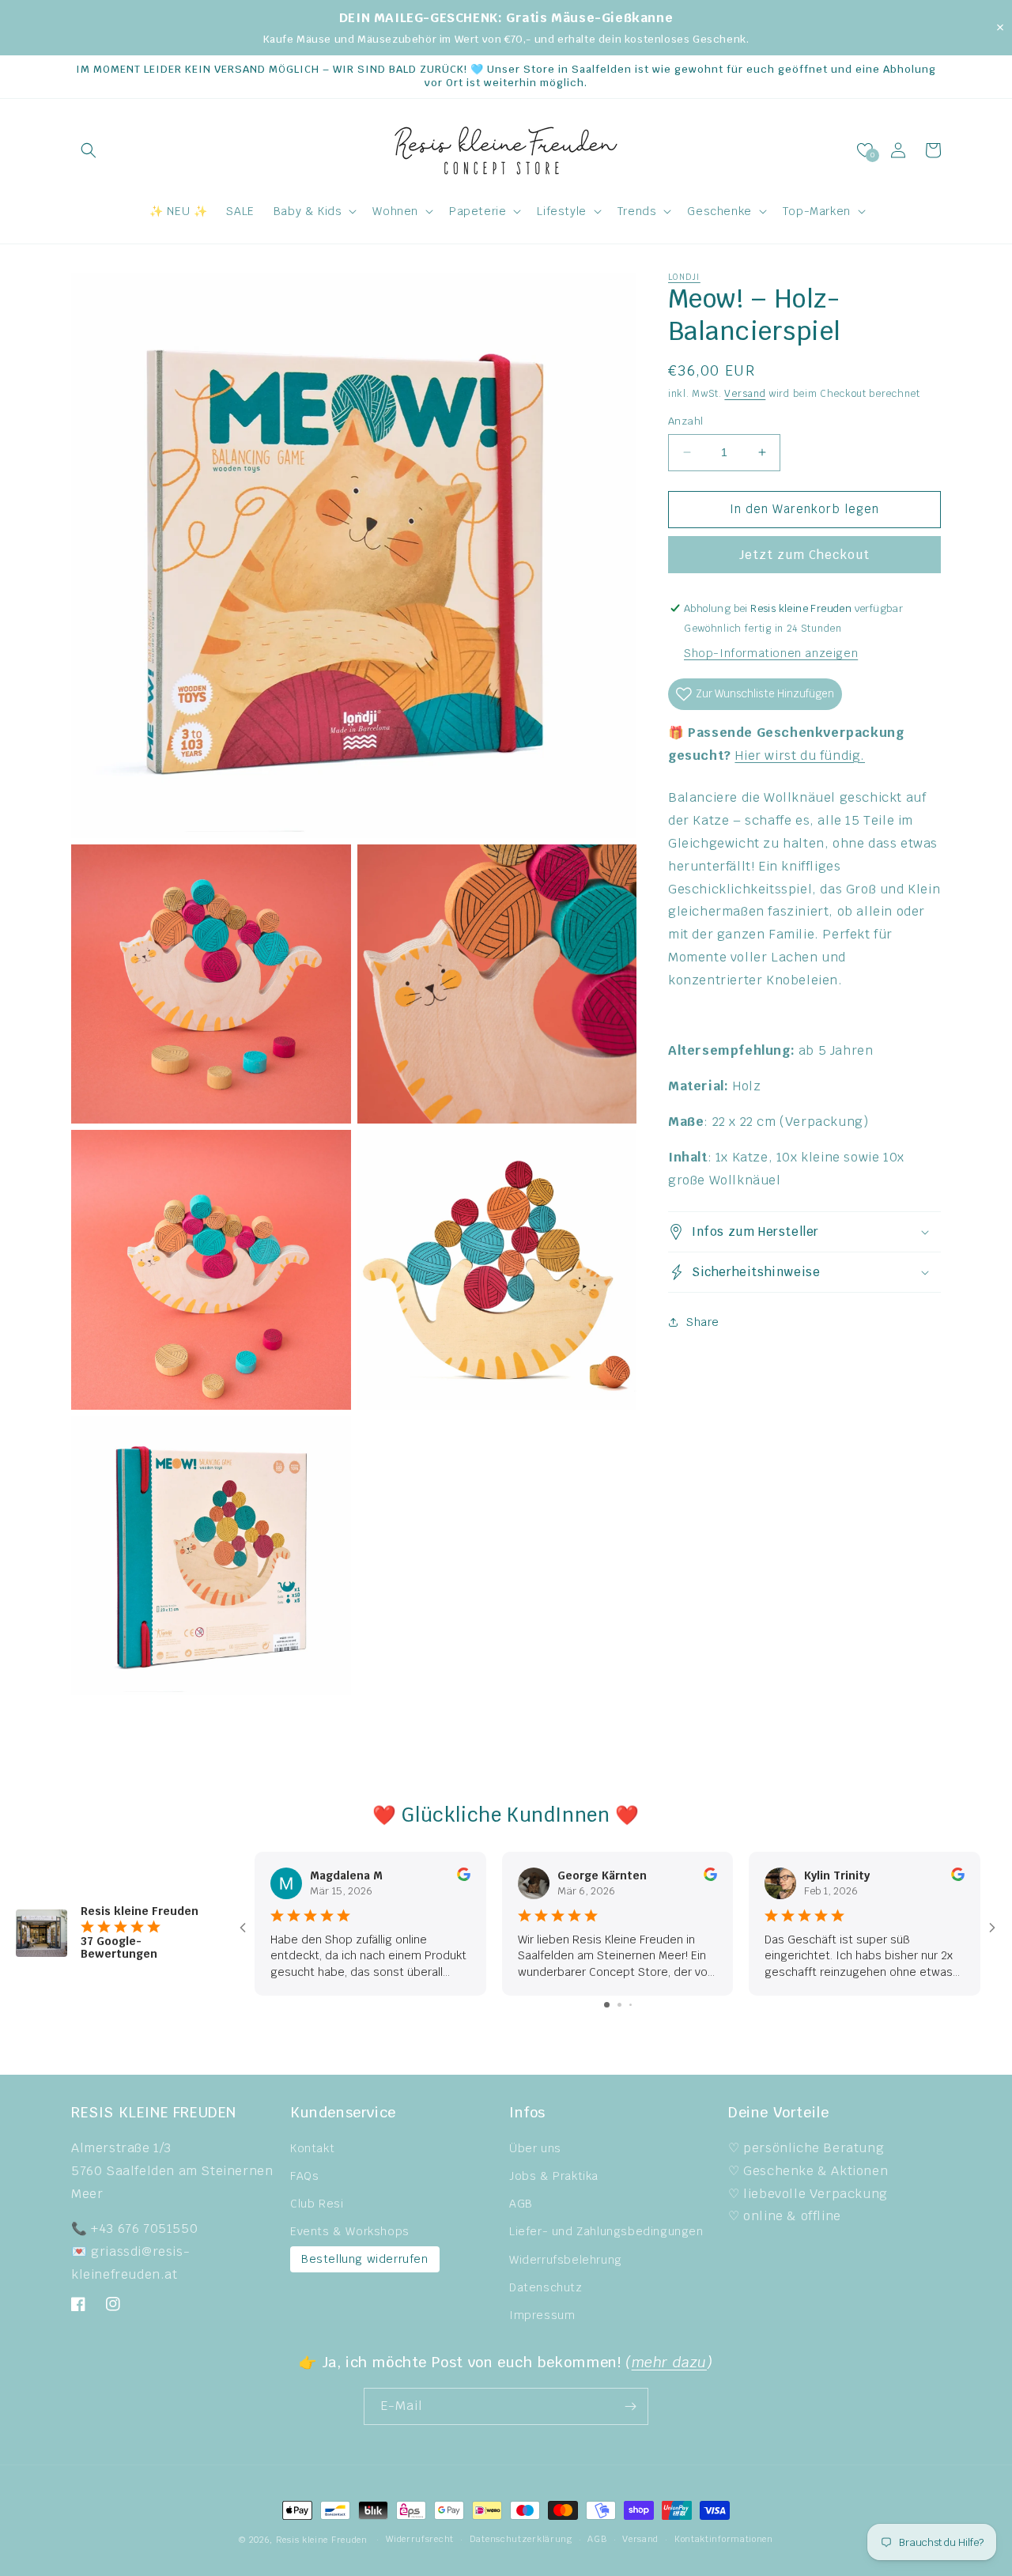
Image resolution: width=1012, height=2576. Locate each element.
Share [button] (703, 1322)
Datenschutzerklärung (521, 2539)
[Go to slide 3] (631, 2005)
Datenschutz (546, 2287)
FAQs (304, 2176)
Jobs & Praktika (554, 2176)
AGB (521, 2204)
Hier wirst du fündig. (800, 755)
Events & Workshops (350, 2231)
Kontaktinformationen (724, 2539)
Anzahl (685, 421)
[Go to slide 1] (607, 2005)
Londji (684, 277)
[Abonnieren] (630, 2406)
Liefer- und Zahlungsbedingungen (606, 2231)
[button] (89, 150)
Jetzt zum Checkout (804, 555)
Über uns (535, 2148)
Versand (745, 394)
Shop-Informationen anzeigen (771, 653)
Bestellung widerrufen (365, 2259)
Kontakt (312, 2148)
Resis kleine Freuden (322, 2540)
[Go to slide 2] (619, 2005)
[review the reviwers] (464, 1877)
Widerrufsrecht (420, 2539)
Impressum (542, 2315)
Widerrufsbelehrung (566, 2260)
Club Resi (317, 2204)
